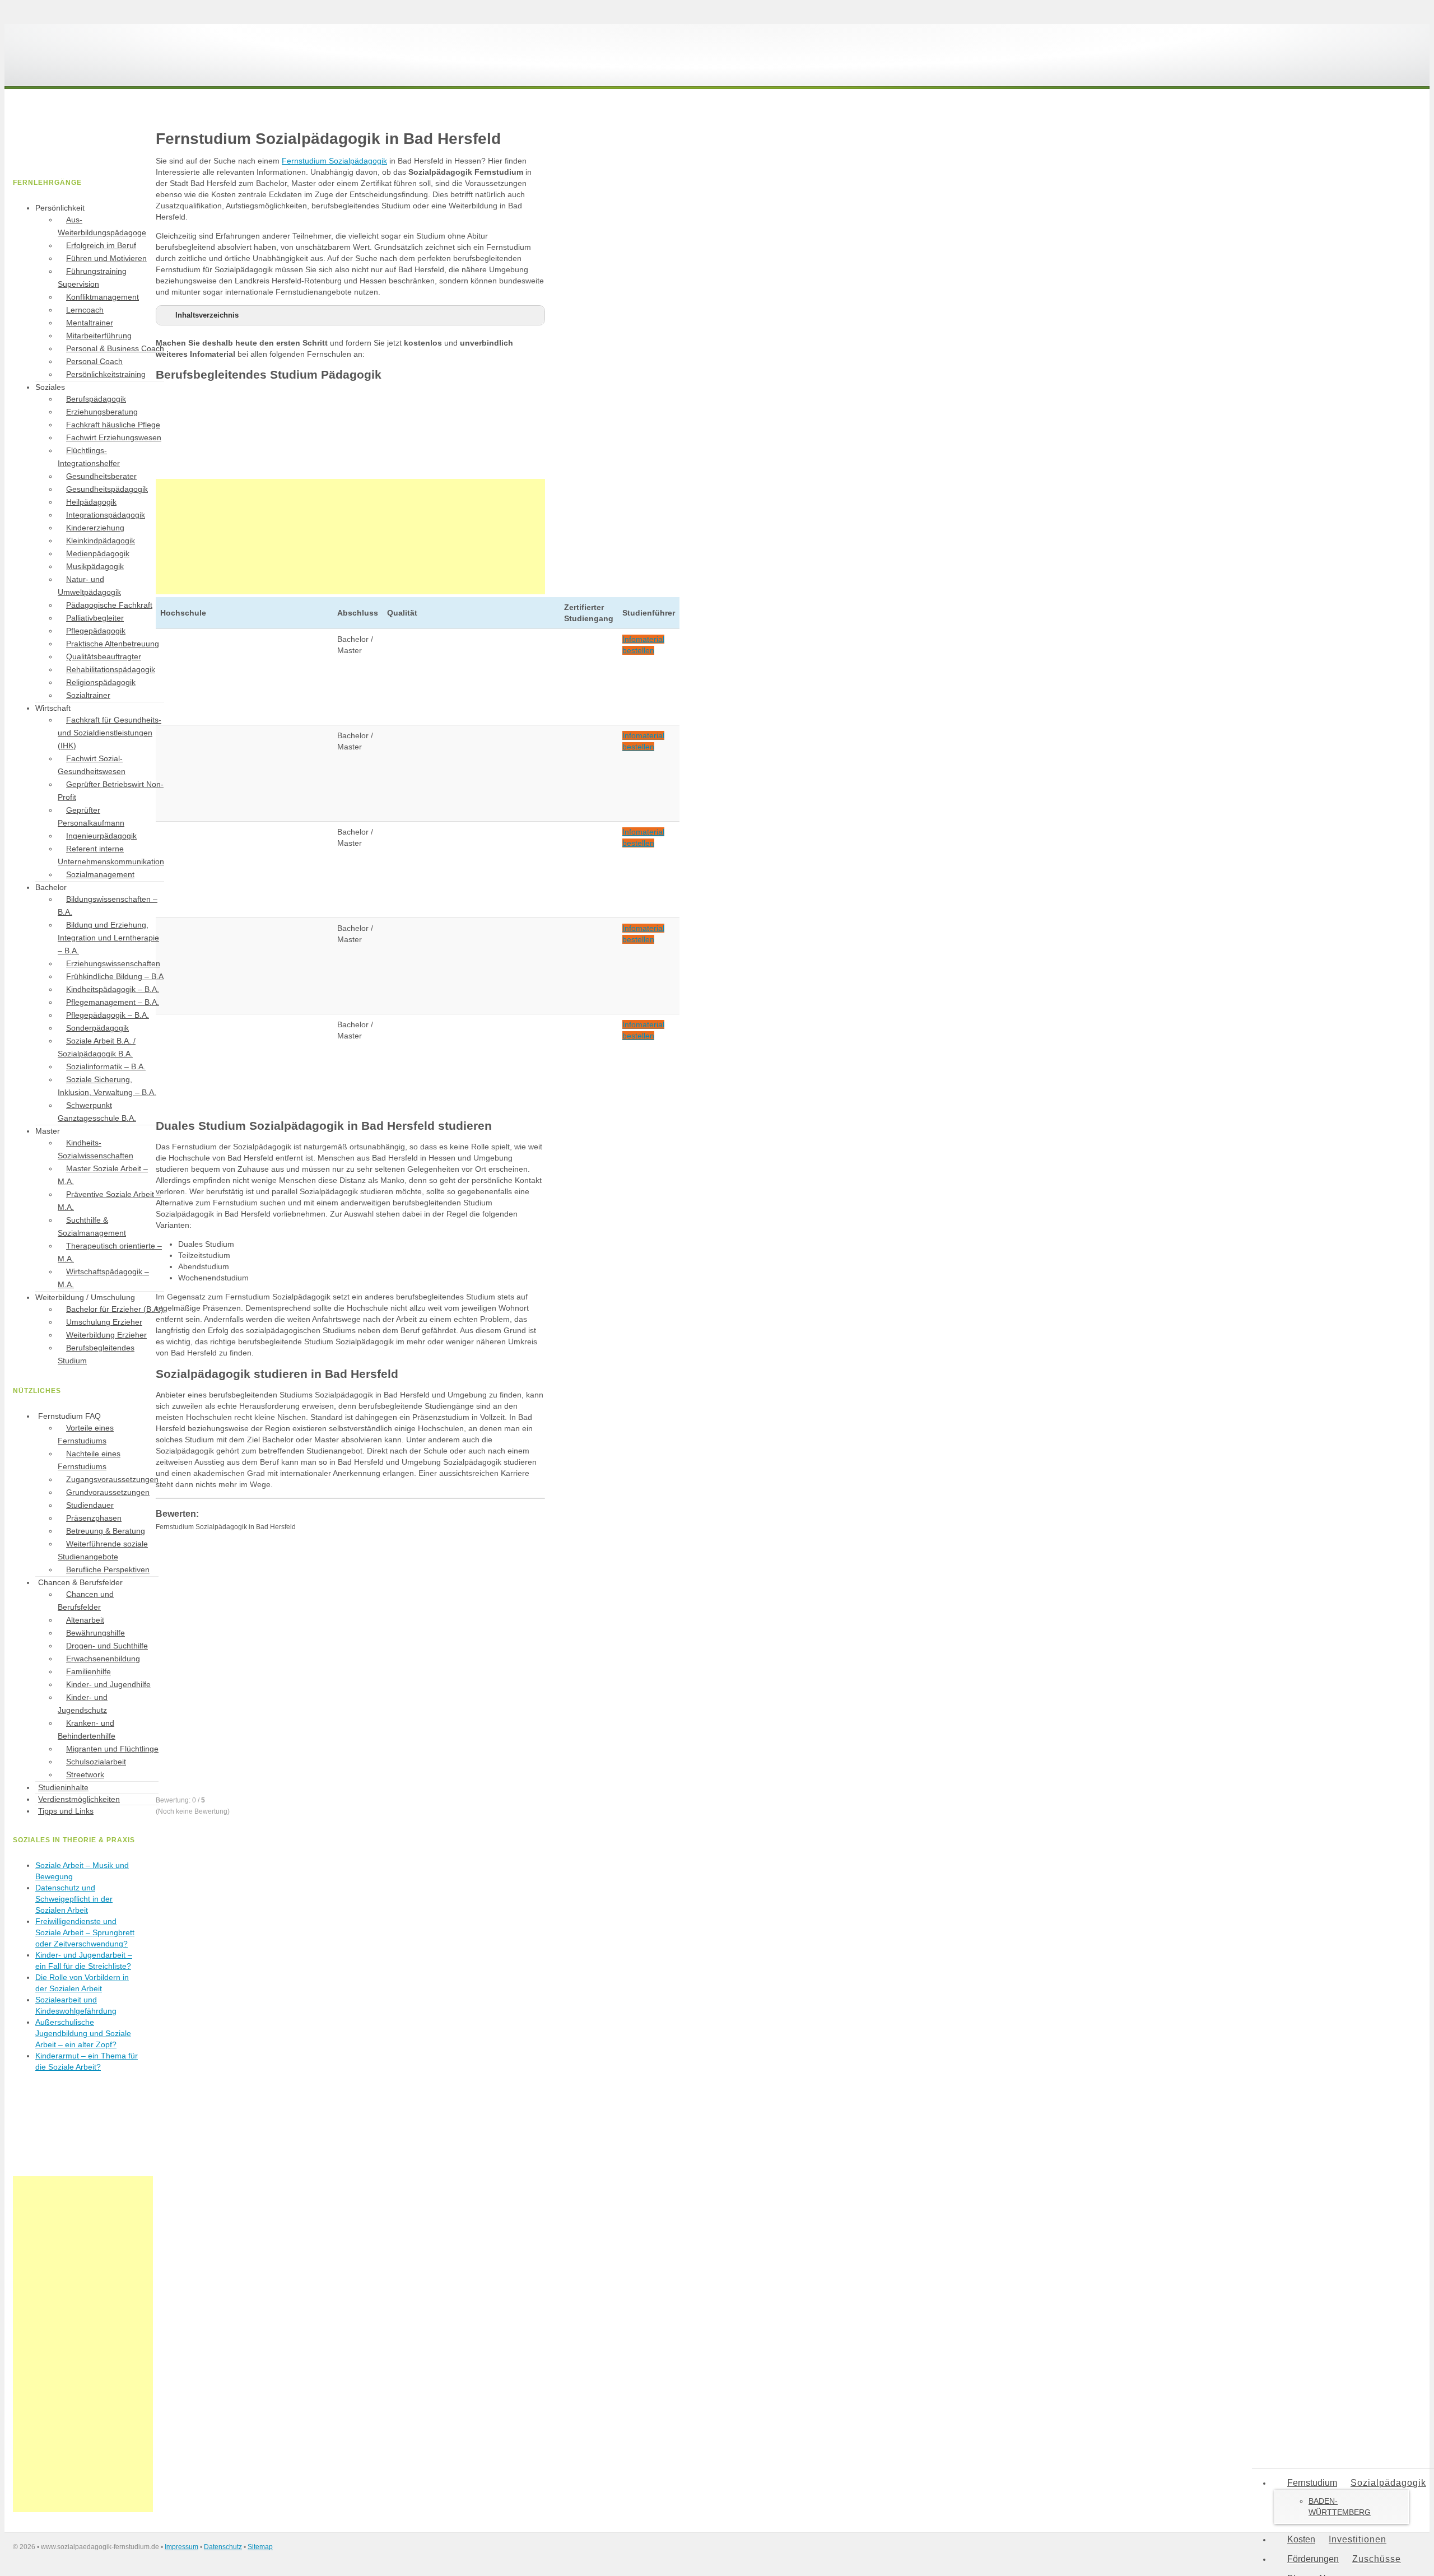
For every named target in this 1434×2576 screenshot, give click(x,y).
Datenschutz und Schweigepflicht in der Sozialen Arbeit (74, 1899)
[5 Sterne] (240, 1749)
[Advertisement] (350, 537)
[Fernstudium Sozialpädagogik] (97, 72)
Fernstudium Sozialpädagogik (334, 161)
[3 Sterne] (240, 1662)
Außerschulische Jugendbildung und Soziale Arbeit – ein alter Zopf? (83, 2033)
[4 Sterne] (408, 1662)
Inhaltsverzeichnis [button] (207, 315)
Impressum (181, 2547)
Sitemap (260, 2547)
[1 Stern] (240, 1575)
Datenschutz (223, 2547)
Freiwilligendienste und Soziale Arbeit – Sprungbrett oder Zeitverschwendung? (85, 1932)
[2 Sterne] (408, 1575)
